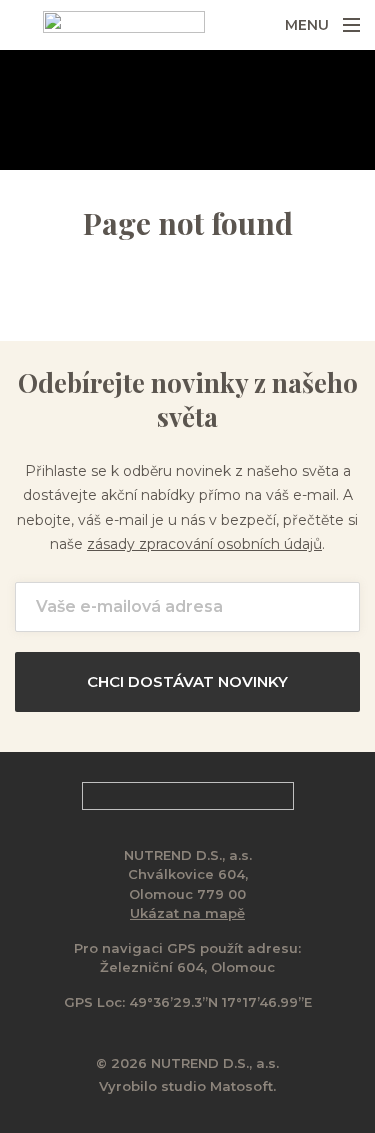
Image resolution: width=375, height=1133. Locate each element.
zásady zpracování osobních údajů (204, 544)
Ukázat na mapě (187, 913)
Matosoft (241, 1086)
